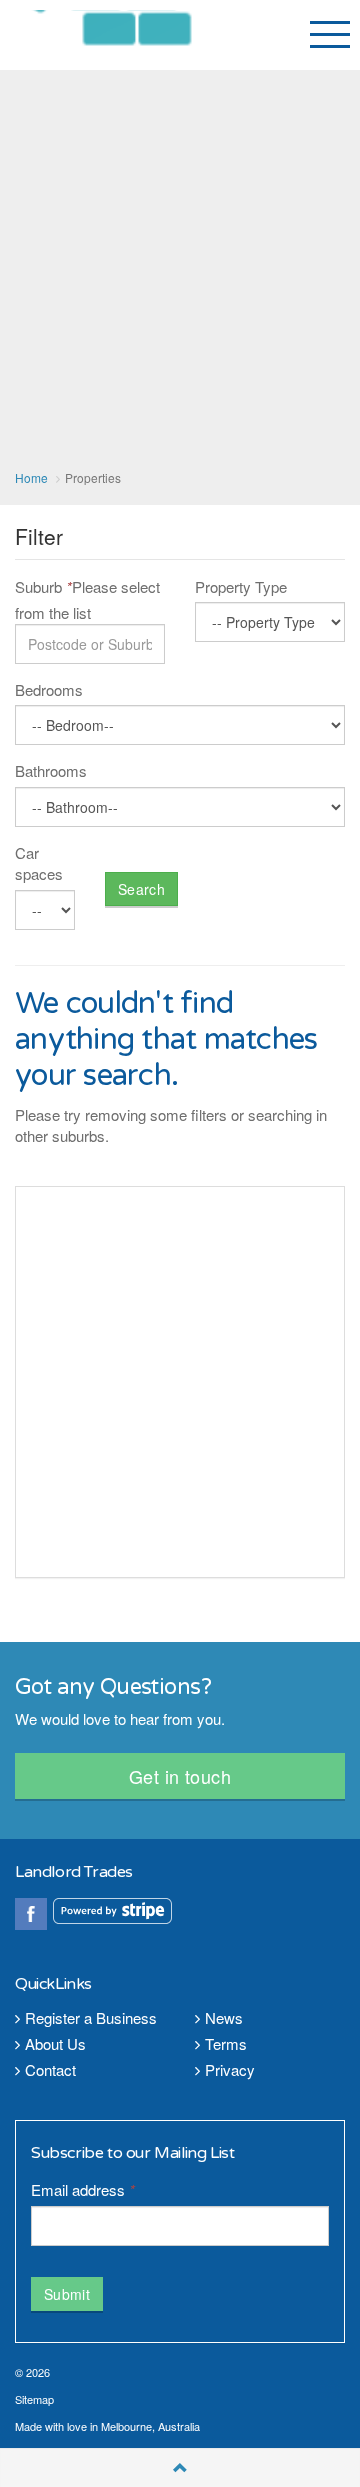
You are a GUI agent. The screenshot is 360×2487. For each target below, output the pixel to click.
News (224, 2017)
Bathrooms (51, 770)
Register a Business (91, 2017)
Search (141, 889)
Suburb (43, 586)
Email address (83, 2189)
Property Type (241, 586)
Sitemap (34, 2399)
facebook (31, 1914)
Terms (226, 2043)
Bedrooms (49, 689)
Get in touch (180, 1776)
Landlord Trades (128, 34)
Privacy (230, 2069)
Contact (50, 2069)
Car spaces (39, 863)
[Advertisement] (180, 270)
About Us (55, 2043)
